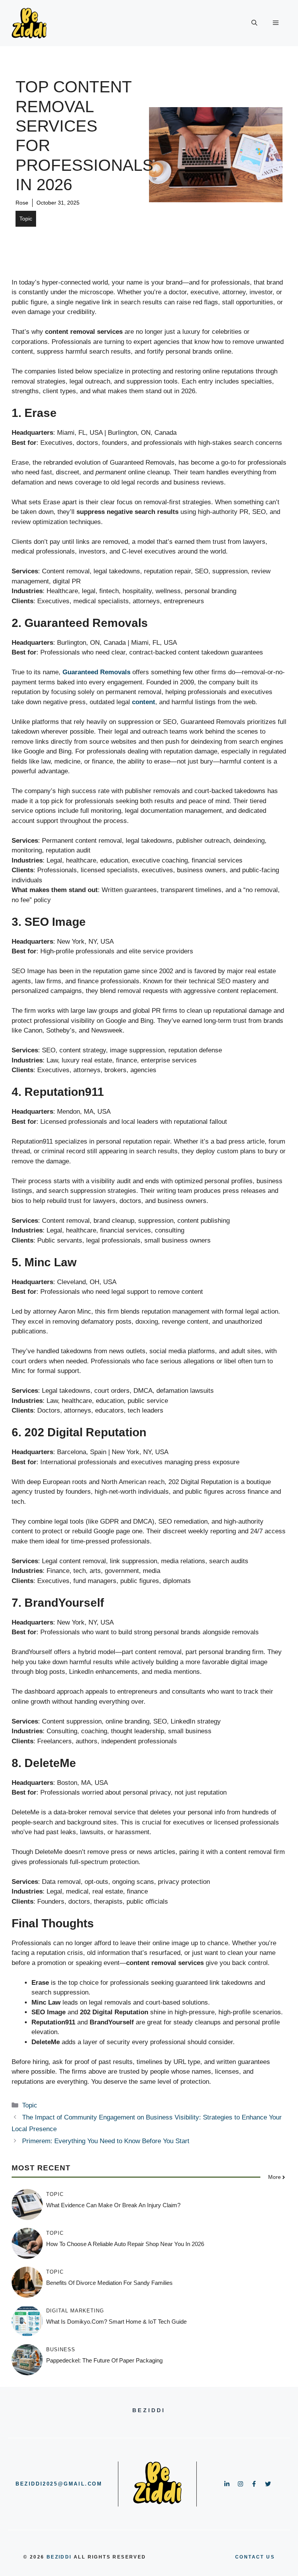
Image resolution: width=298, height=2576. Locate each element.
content (144, 702)
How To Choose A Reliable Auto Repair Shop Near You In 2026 (125, 2244)
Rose (22, 203)
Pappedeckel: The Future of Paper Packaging (104, 2360)
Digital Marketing (75, 2311)
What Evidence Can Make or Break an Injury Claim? (113, 2205)
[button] (254, 23)
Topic (26, 219)
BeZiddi (59, 2557)
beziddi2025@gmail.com (59, 2484)
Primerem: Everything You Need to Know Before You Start (106, 2141)
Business (61, 2349)
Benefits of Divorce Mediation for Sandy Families (109, 2283)
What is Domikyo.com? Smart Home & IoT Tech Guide (116, 2322)
